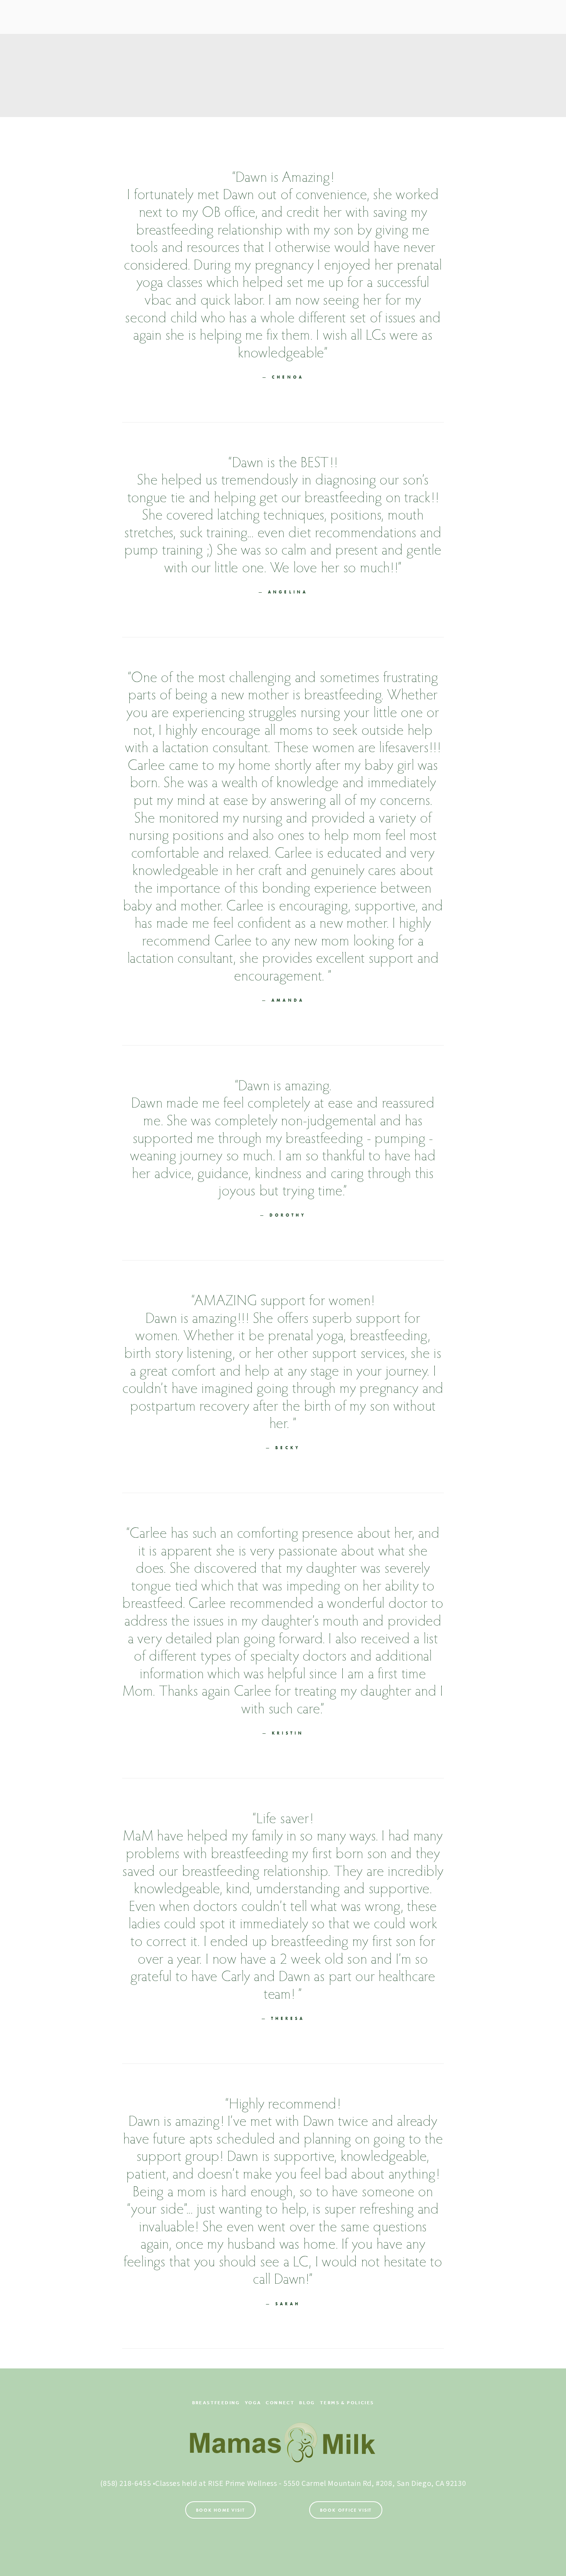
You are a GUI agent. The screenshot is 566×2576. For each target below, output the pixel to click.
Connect (280, 2403)
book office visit (346, 2510)
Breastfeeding (216, 2403)
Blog (307, 2403)
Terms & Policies (347, 2403)
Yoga (253, 2403)
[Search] (41, 17)
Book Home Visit (220, 2510)
